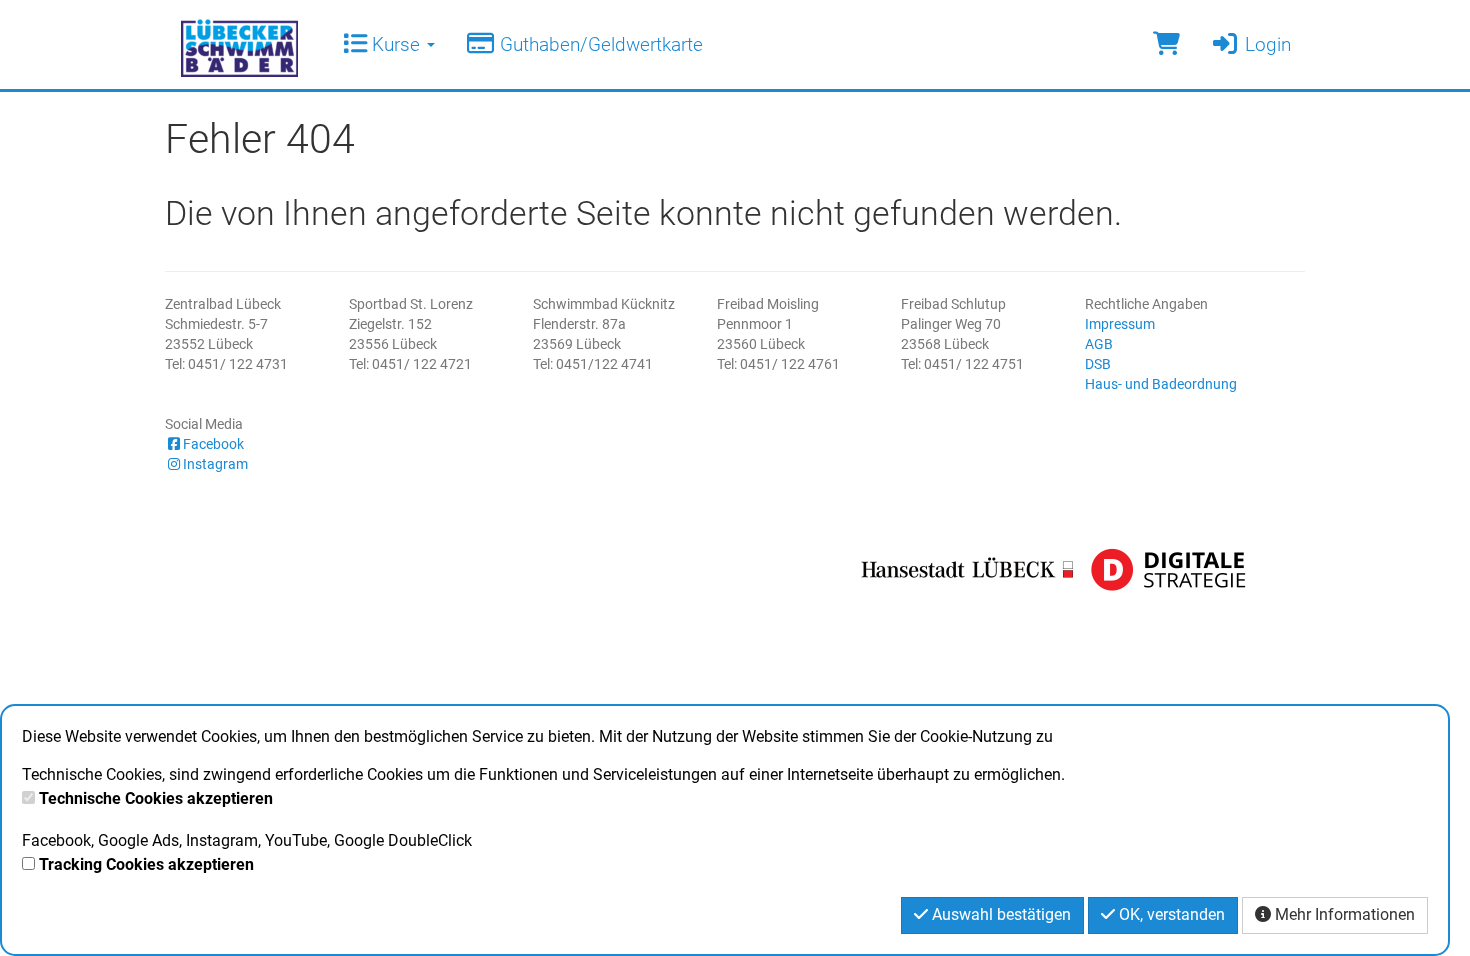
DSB (1098, 364)
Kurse (396, 44)
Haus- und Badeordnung (1161, 384)
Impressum (1120, 324)
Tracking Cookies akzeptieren (146, 864)
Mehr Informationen (1343, 914)
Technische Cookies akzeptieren (156, 798)
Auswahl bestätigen (999, 914)
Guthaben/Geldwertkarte (599, 44)
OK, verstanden (1170, 914)
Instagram (215, 464)
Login (1265, 44)
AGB (1099, 344)
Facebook (213, 444)
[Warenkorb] (1166, 44)
